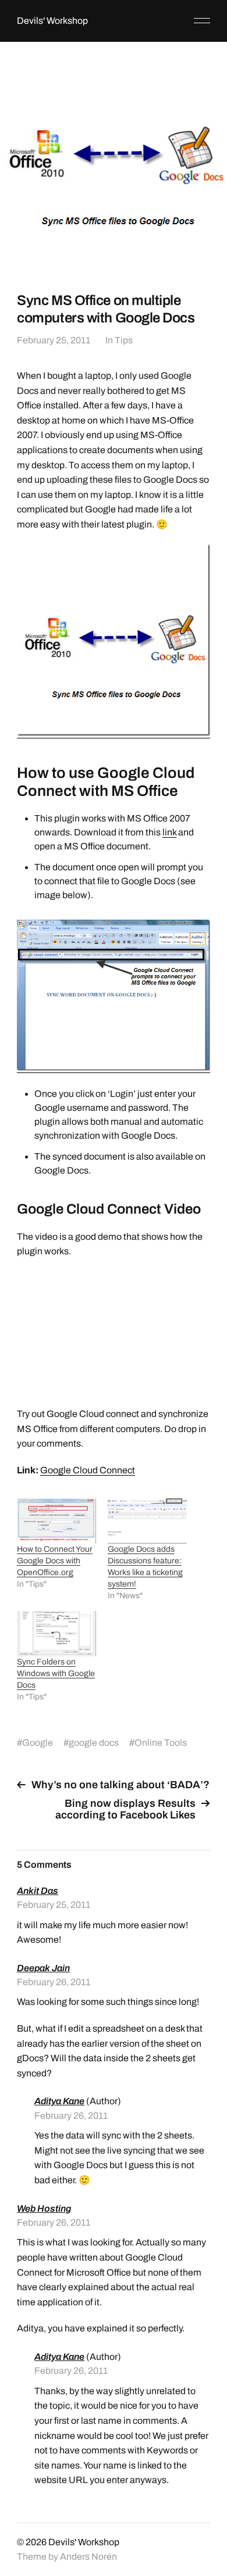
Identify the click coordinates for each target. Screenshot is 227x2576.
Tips (124, 340)
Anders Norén (88, 2557)
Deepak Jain (43, 1968)
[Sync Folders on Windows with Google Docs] (56, 1634)
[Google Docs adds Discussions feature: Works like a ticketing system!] (147, 1521)
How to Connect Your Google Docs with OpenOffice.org (55, 1561)
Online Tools (161, 1743)
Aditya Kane (59, 2101)
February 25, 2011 (54, 340)
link (169, 832)
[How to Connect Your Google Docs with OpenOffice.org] (56, 1521)
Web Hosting (44, 2209)
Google (38, 1743)
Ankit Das (38, 1891)
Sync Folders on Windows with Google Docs (56, 1673)
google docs (94, 1743)
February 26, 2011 (54, 1982)
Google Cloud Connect (88, 1470)
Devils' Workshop (52, 21)
